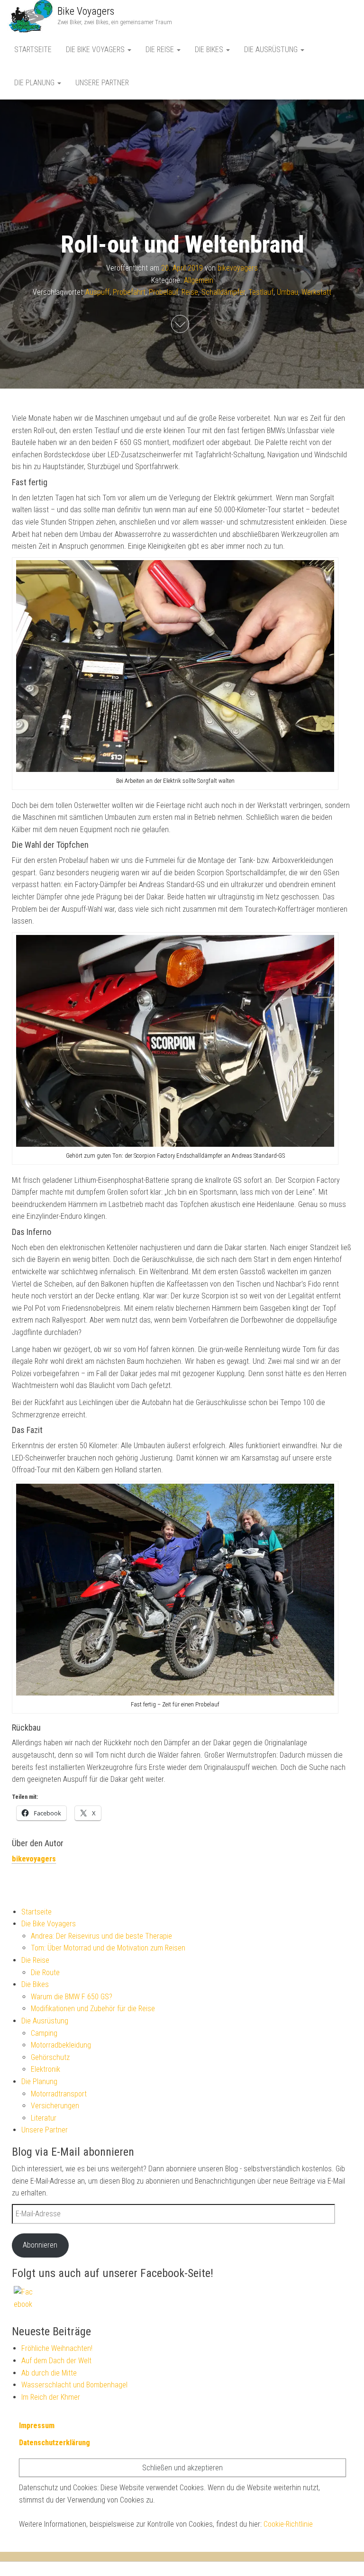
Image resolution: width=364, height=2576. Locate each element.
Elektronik (45, 2069)
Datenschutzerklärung (55, 2443)
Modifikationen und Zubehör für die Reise (93, 2009)
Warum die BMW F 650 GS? (72, 1997)
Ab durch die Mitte (49, 2373)
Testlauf (261, 292)
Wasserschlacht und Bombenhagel (74, 2385)
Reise (190, 292)
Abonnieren (40, 2245)
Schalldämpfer (223, 292)
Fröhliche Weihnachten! (57, 2348)
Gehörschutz (50, 2057)
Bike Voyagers (86, 11)
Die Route (45, 1973)
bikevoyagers (238, 268)
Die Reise (161, 50)
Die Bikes (210, 50)
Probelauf (164, 292)
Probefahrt (129, 292)
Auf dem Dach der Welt (56, 2361)
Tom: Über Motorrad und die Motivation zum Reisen (108, 1948)
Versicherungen (55, 2106)
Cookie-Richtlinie (288, 2524)
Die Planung (35, 83)
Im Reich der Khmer (51, 2397)
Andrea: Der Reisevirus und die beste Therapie (101, 1936)
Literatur (44, 2118)
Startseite (33, 50)
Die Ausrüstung (272, 50)
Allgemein (199, 280)
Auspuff (97, 292)
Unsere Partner (102, 83)
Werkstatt (316, 292)
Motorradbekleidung (61, 2045)
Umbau (287, 292)
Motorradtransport (59, 2094)
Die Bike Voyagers (96, 50)
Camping (44, 2033)
